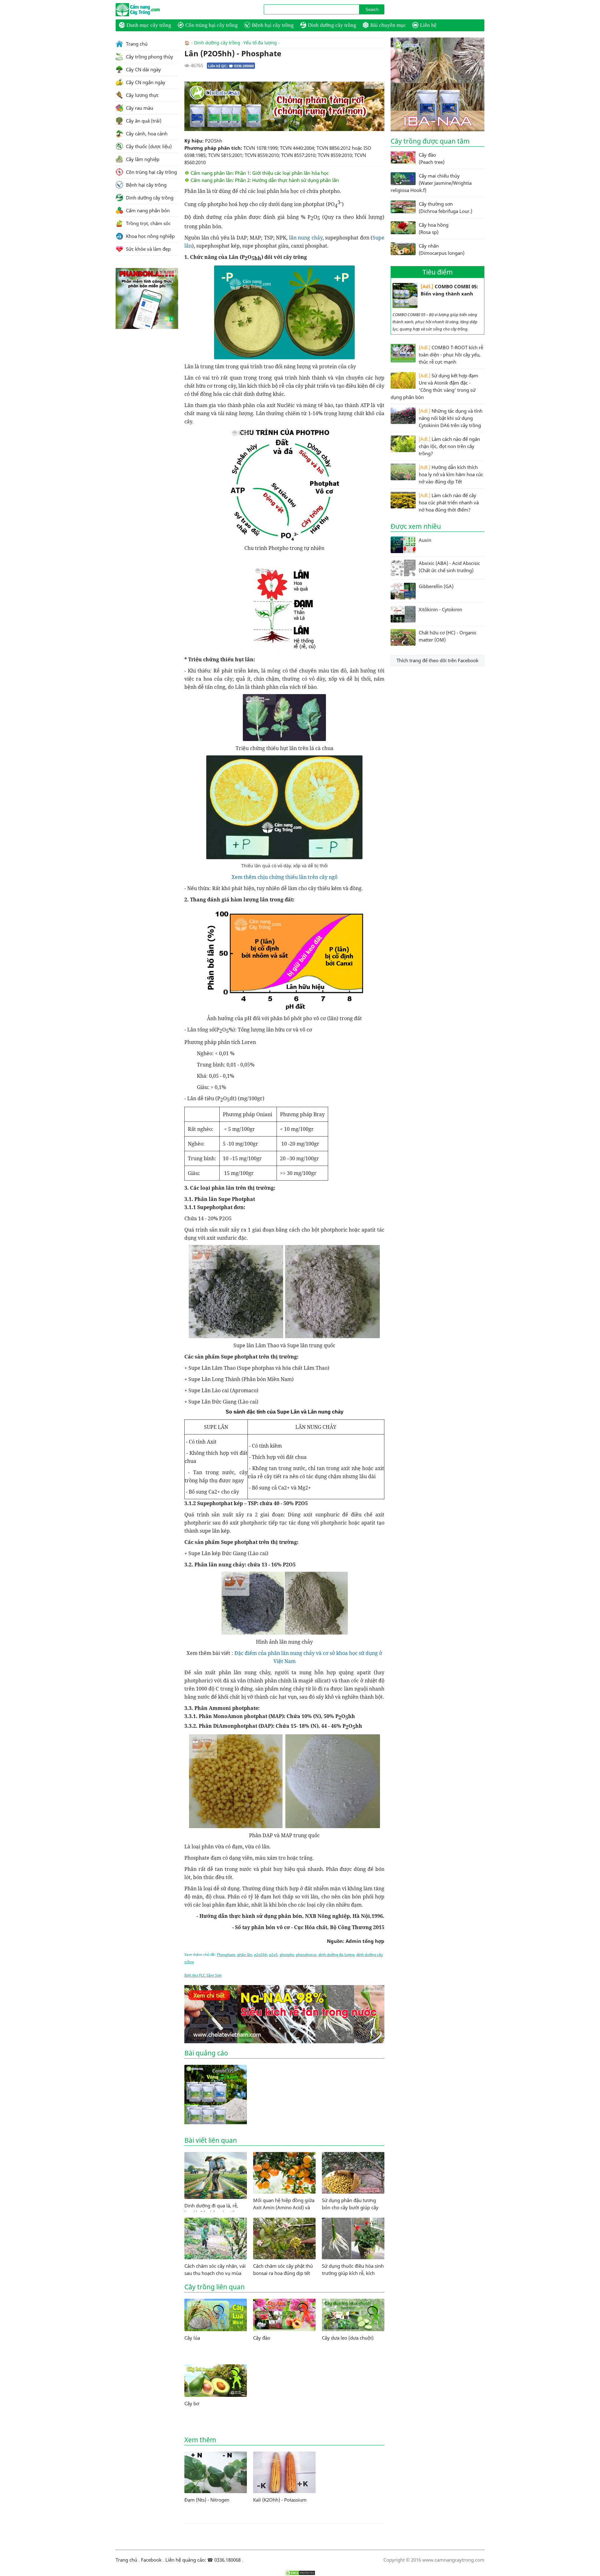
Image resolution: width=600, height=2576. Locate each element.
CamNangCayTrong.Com (150, 10)
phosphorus (306, 1955)
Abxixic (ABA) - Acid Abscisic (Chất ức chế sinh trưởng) (449, 567)
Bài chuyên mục (388, 25)
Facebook (151, 2560)
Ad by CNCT (374, 85)
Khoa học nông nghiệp (150, 236)
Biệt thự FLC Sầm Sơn (203, 1975)
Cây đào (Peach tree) (432, 158)
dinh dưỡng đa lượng (336, 1955)
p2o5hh (261, 1955)
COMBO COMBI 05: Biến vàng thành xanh (449, 290)
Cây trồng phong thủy (149, 57)
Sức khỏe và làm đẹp (148, 249)
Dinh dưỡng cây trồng (332, 25)
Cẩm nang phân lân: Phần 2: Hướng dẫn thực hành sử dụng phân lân (265, 180)
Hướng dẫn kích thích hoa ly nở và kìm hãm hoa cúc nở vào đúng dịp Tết (451, 474)
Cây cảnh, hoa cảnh (146, 134)
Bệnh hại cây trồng (273, 25)
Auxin (425, 540)
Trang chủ (136, 44)
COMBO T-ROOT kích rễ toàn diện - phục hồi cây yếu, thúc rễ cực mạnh (451, 355)
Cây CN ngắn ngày (145, 82)
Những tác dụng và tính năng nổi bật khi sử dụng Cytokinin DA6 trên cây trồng (451, 418)
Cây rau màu (139, 108)
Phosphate (226, 1955)
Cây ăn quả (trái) (143, 121)
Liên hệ (428, 25)
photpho (287, 1955)
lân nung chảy (306, 238)
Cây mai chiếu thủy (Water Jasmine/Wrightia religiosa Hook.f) (431, 183)
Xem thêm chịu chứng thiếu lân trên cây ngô (285, 877)
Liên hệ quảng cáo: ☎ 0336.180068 (203, 2560)
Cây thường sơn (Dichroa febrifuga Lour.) (445, 207)
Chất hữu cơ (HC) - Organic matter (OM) (448, 636)
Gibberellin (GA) (436, 586)
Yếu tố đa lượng (260, 43)
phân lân (245, 1955)
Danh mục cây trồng (149, 25)
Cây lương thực (142, 95)
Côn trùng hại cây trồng (212, 25)
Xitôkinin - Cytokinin (440, 609)
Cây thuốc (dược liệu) (148, 146)
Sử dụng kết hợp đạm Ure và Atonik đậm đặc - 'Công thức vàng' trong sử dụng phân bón (434, 386)
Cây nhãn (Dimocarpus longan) (442, 249)
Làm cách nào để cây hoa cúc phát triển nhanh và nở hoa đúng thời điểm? (449, 502)
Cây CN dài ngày (143, 69)
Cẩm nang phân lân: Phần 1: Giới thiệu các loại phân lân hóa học (260, 173)
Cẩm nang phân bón (147, 210)
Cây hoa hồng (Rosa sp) (434, 228)
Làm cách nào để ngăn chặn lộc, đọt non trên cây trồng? (449, 446)
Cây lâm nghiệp (142, 159)
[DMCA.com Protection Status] (300, 2573)
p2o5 (273, 1955)
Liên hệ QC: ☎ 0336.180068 (231, 66)
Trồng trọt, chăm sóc (148, 223)
